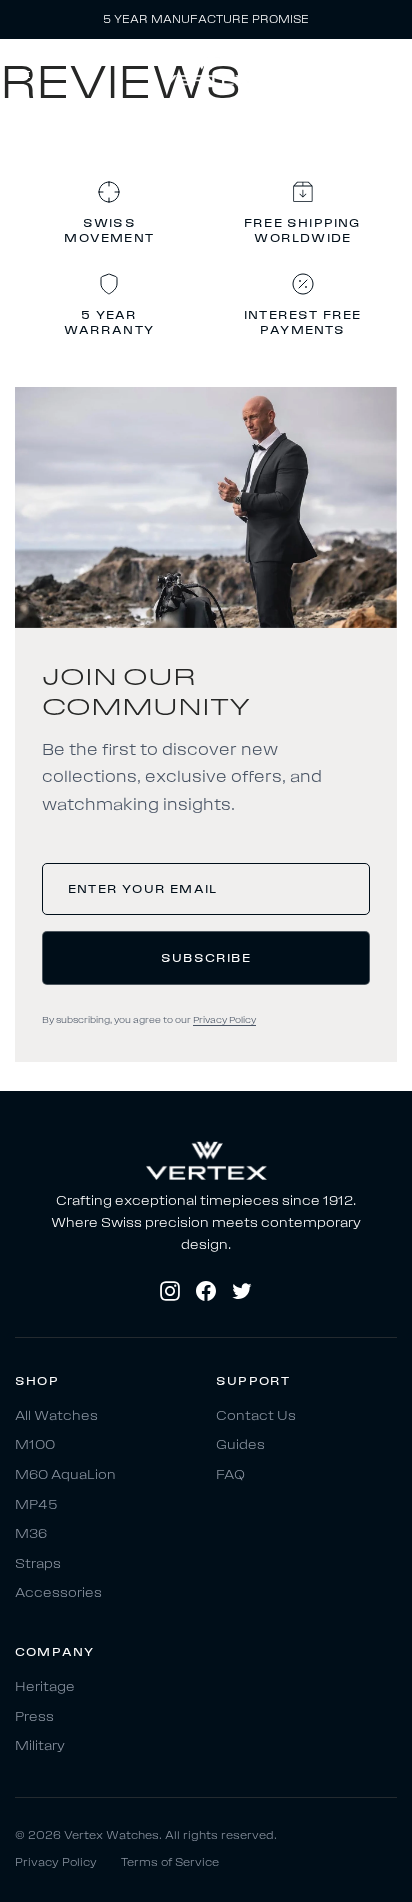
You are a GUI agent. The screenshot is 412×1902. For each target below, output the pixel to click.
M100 (35, 1445)
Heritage (45, 1686)
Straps (38, 1563)
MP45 (36, 1504)
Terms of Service (170, 1862)
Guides (240, 1445)
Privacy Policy (224, 1020)
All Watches (56, 1415)
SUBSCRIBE (206, 957)
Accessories (58, 1593)
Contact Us (256, 1415)
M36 (31, 1534)
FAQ (230, 1474)
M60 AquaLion (65, 1474)
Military (40, 1746)
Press (34, 1716)
